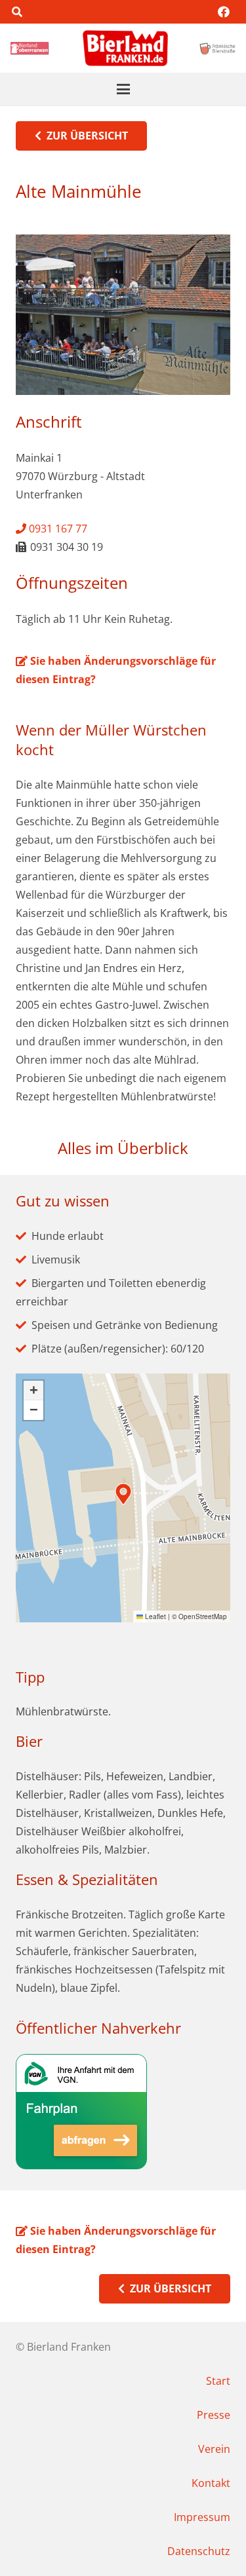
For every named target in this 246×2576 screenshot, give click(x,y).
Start (218, 2381)
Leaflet (154, 1616)
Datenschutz (199, 2551)
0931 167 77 (57, 529)
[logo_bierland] (31, 48)
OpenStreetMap (203, 1616)
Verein (214, 2449)
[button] (17, 12)
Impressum (202, 2517)
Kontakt (211, 2483)
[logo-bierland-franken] (125, 48)
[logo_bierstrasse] (217, 48)
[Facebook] (224, 12)
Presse (214, 2415)
